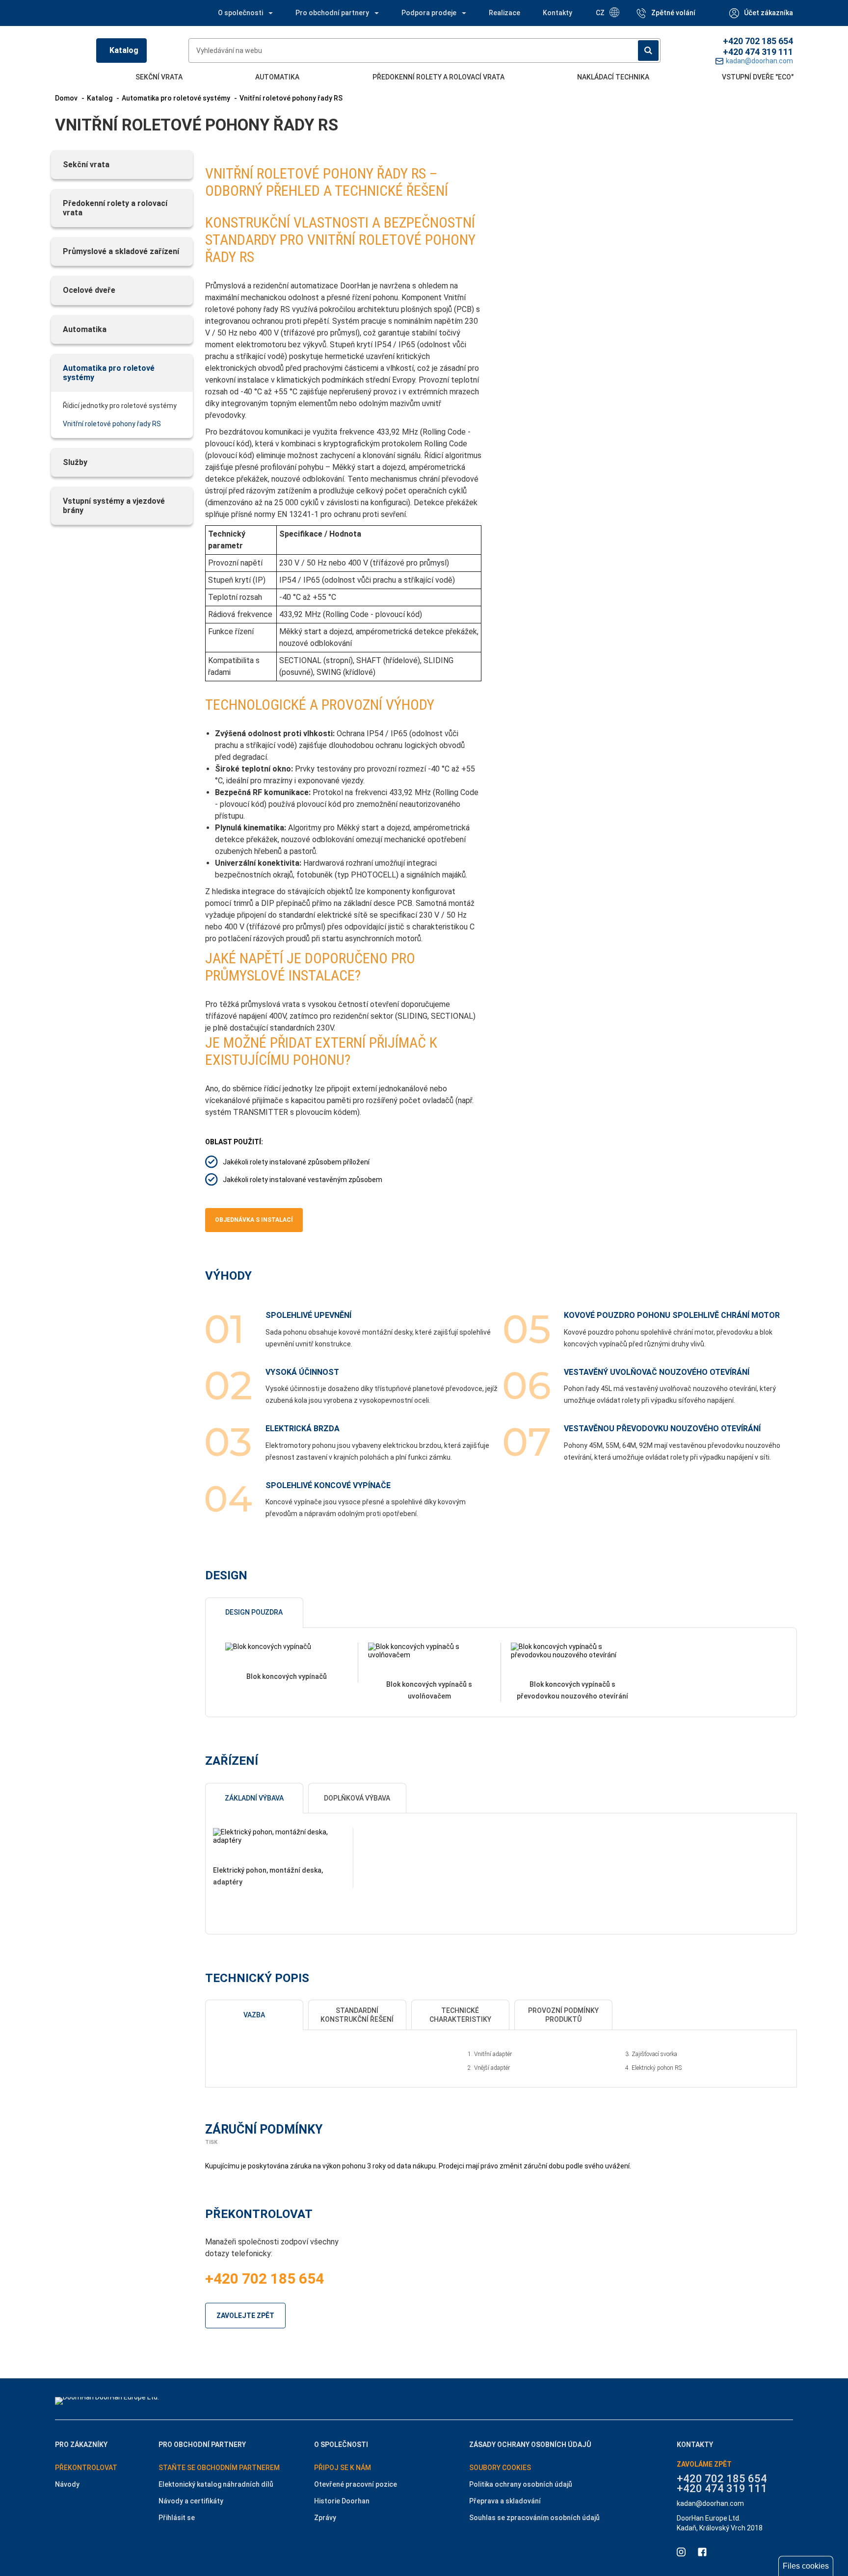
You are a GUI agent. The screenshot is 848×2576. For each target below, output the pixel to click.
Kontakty (557, 13)
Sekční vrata (159, 77)
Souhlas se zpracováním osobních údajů (534, 2518)
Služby (75, 462)
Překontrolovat (86, 2468)
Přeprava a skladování (505, 2501)
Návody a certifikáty (191, 2501)
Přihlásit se (177, 2518)
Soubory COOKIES (500, 2468)
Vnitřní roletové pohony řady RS (112, 424)
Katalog (124, 50)
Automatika (277, 77)
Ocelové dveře (89, 290)
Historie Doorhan (342, 2501)
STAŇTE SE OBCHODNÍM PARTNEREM (219, 2468)
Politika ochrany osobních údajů (521, 2484)
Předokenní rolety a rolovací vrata (438, 77)
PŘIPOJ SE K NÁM (343, 2468)
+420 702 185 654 (758, 41)
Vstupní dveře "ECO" (758, 77)
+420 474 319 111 (758, 52)
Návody (67, 2484)
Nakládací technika (613, 77)
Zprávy (325, 2518)
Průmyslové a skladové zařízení (121, 251)
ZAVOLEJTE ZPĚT (245, 2316)
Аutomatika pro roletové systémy (109, 373)
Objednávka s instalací (254, 1220)
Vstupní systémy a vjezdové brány (114, 506)
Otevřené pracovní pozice (356, 2484)
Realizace (504, 13)
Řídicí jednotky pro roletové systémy (120, 406)
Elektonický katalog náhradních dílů (216, 2484)
